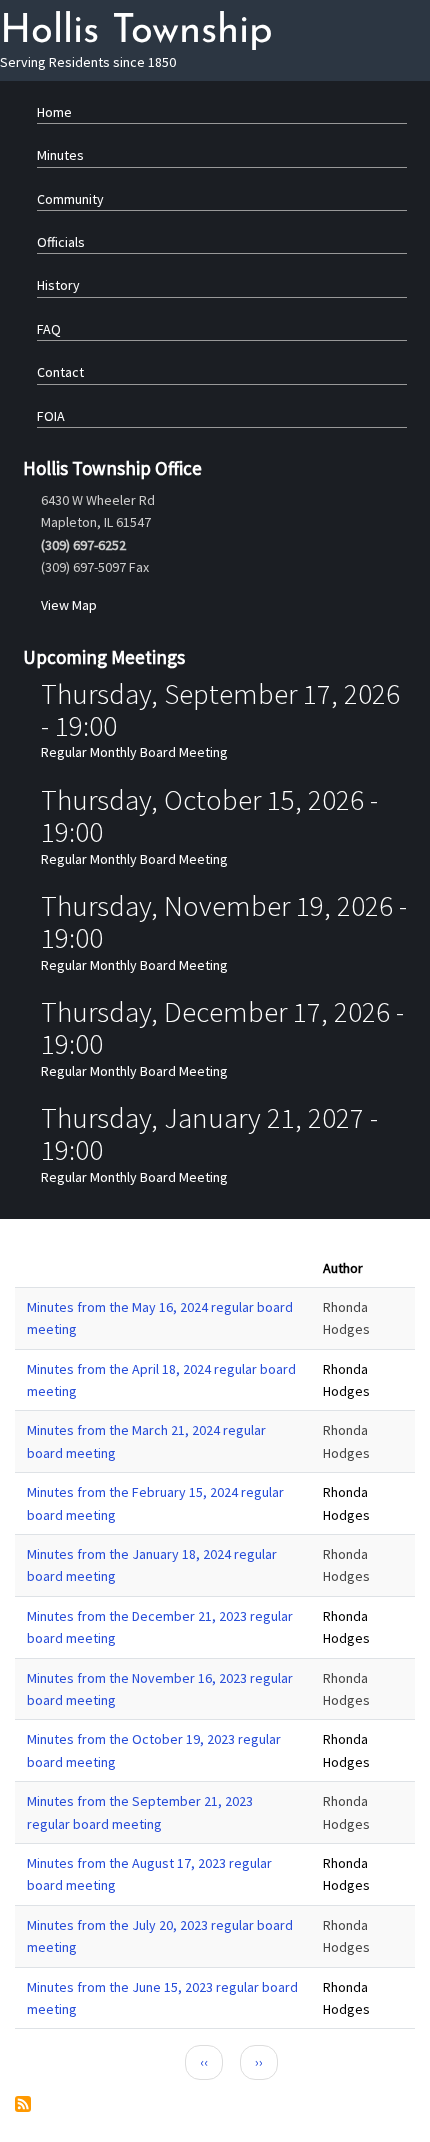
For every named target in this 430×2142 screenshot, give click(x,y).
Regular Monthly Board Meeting (134, 752)
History (58, 285)
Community (70, 199)
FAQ (49, 329)
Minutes (60, 155)
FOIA (51, 416)
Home (54, 112)
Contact (60, 372)
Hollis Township (136, 32)
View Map (69, 605)
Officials (61, 242)
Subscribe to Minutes (23, 2104)
